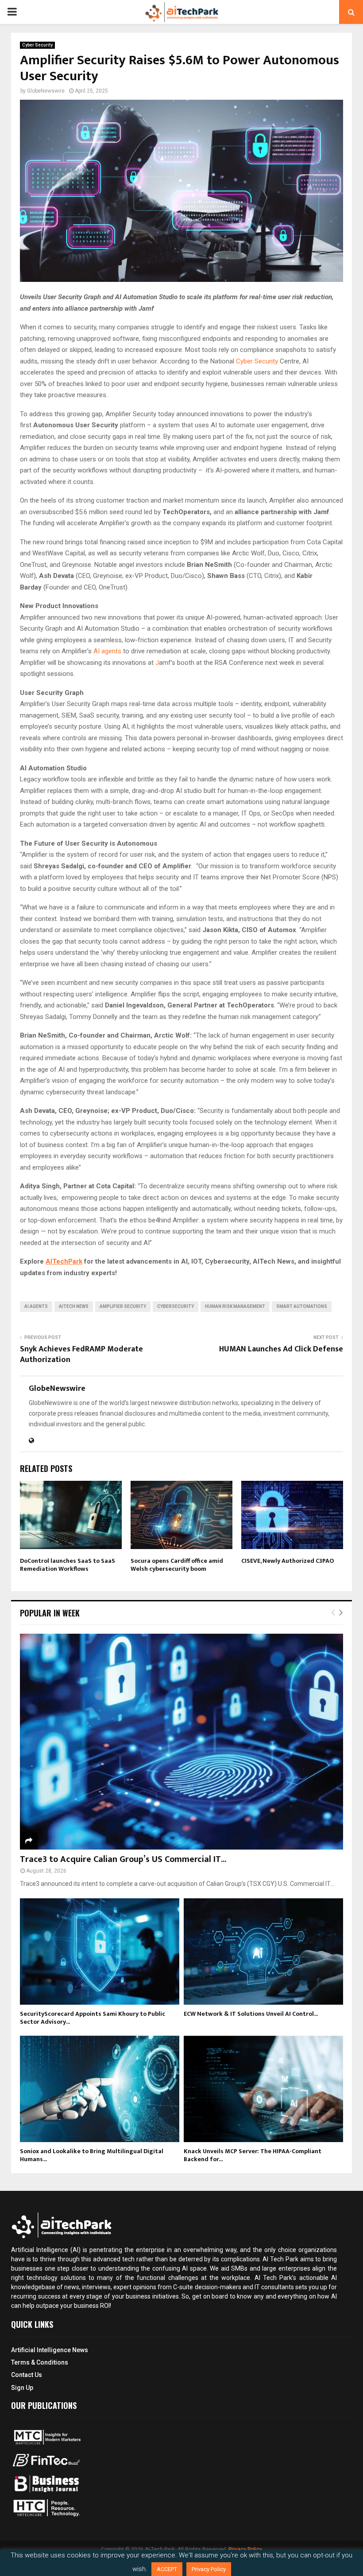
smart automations (302, 1306)
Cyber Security (37, 45)
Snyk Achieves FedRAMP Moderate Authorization (81, 1354)
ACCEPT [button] (167, 2569)
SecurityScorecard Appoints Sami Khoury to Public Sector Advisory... (93, 2018)
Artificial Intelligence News (50, 2350)
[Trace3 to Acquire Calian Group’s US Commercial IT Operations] (181, 1742)
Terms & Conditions (40, 2362)
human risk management (235, 1306)
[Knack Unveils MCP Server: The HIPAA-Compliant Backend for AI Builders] (263, 2089)
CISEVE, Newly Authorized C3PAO (288, 1561)
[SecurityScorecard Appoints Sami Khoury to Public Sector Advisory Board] (100, 1952)
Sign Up (22, 2388)
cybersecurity (176, 1306)
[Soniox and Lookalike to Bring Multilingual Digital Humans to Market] (100, 2089)
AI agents (107, 651)
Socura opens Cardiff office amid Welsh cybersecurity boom (177, 1565)
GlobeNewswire (46, 91)
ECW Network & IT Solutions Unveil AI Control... (251, 2014)
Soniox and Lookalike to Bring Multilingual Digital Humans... (92, 2155)
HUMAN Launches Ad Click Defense (281, 1349)
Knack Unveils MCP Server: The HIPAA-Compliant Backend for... (253, 2155)
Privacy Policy (209, 2569)
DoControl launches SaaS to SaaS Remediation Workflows (68, 1565)
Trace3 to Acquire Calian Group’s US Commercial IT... (123, 1859)
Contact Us (27, 2375)
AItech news (74, 1306)
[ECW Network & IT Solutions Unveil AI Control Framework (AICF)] (263, 1952)
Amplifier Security (123, 1306)
